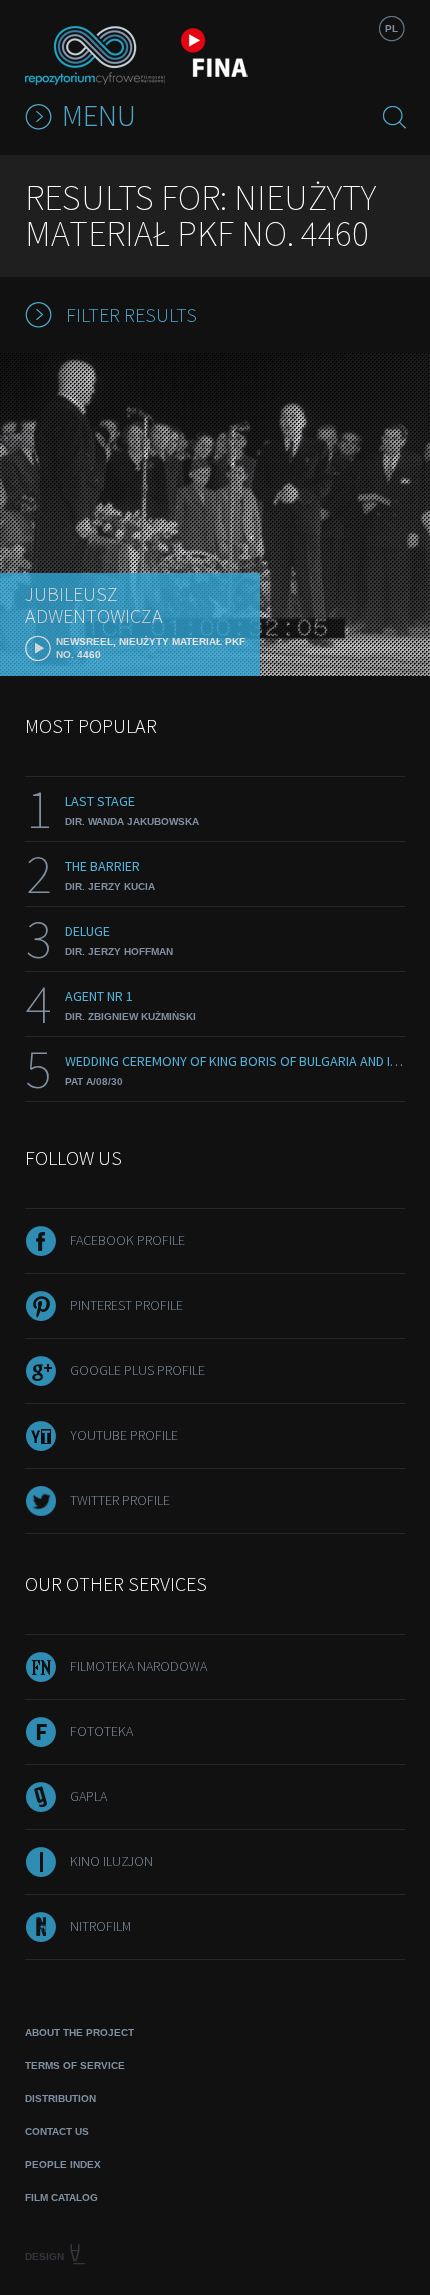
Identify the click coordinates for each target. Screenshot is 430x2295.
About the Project (79, 2032)
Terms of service (75, 2065)
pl (391, 28)
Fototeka (101, 1731)
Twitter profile (120, 1500)
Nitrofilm (100, 1926)
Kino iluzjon (111, 1861)
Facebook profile (127, 1240)
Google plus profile (137, 1370)
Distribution (60, 2098)
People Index (63, 2164)
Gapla (88, 1796)
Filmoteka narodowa (138, 1666)
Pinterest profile (126, 1305)
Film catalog (61, 2197)
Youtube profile (124, 1435)
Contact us (57, 2131)
